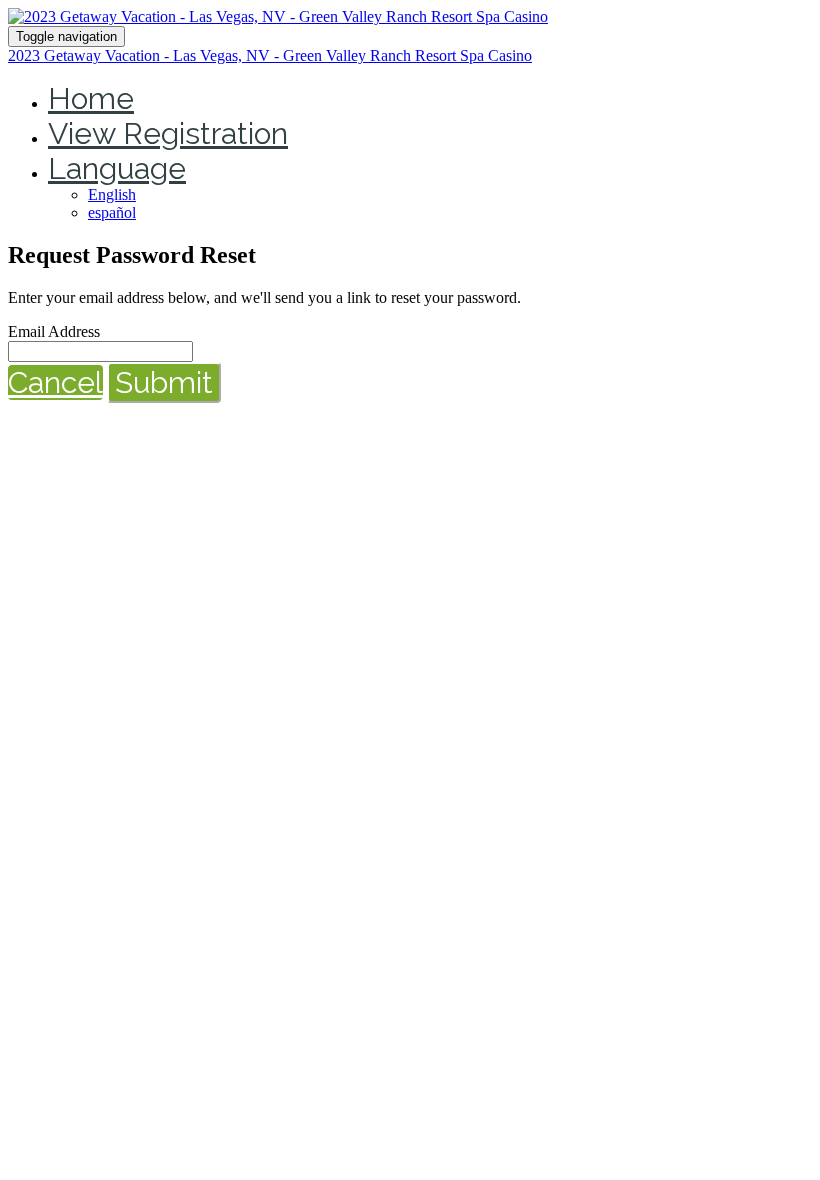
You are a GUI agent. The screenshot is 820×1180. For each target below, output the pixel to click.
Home (91, 98)
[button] (55, 382)
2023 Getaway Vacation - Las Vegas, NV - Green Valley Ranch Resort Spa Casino (270, 55)
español (112, 212)
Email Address (54, 331)
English (112, 194)
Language (117, 168)
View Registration (168, 133)
